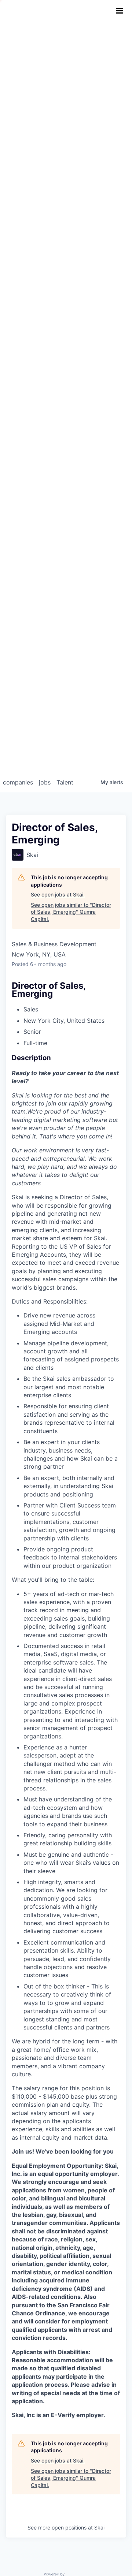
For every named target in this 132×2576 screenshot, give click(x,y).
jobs (45, 782)
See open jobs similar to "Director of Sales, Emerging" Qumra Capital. (71, 912)
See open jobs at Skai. (58, 894)
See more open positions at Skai (66, 2527)
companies (18, 782)
